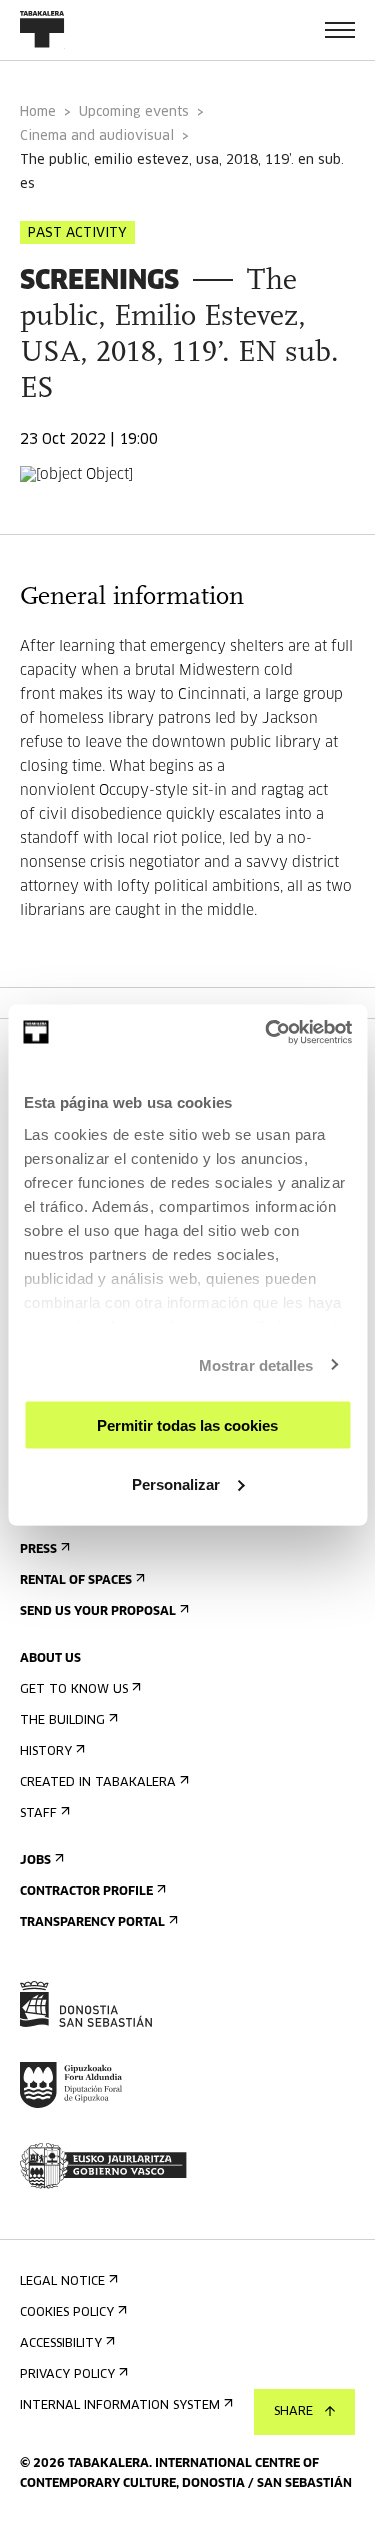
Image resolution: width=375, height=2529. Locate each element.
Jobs (35, 1861)
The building (62, 1721)
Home (38, 112)
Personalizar (176, 1483)
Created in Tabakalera (98, 1783)
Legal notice (62, 2282)
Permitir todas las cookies (187, 1425)
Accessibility (61, 2344)
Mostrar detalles (256, 1364)
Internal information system (120, 2406)
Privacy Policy (67, 2375)
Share (293, 2412)
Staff (38, 1814)
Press (38, 1550)
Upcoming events (134, 112)
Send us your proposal (98, 1612)
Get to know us (74, 1690)
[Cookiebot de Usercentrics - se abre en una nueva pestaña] (267, 1032)
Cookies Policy (67, 2313)
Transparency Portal (92, 1923)
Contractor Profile (86, 1892)
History (46, 1752)
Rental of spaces (76, 1581)
